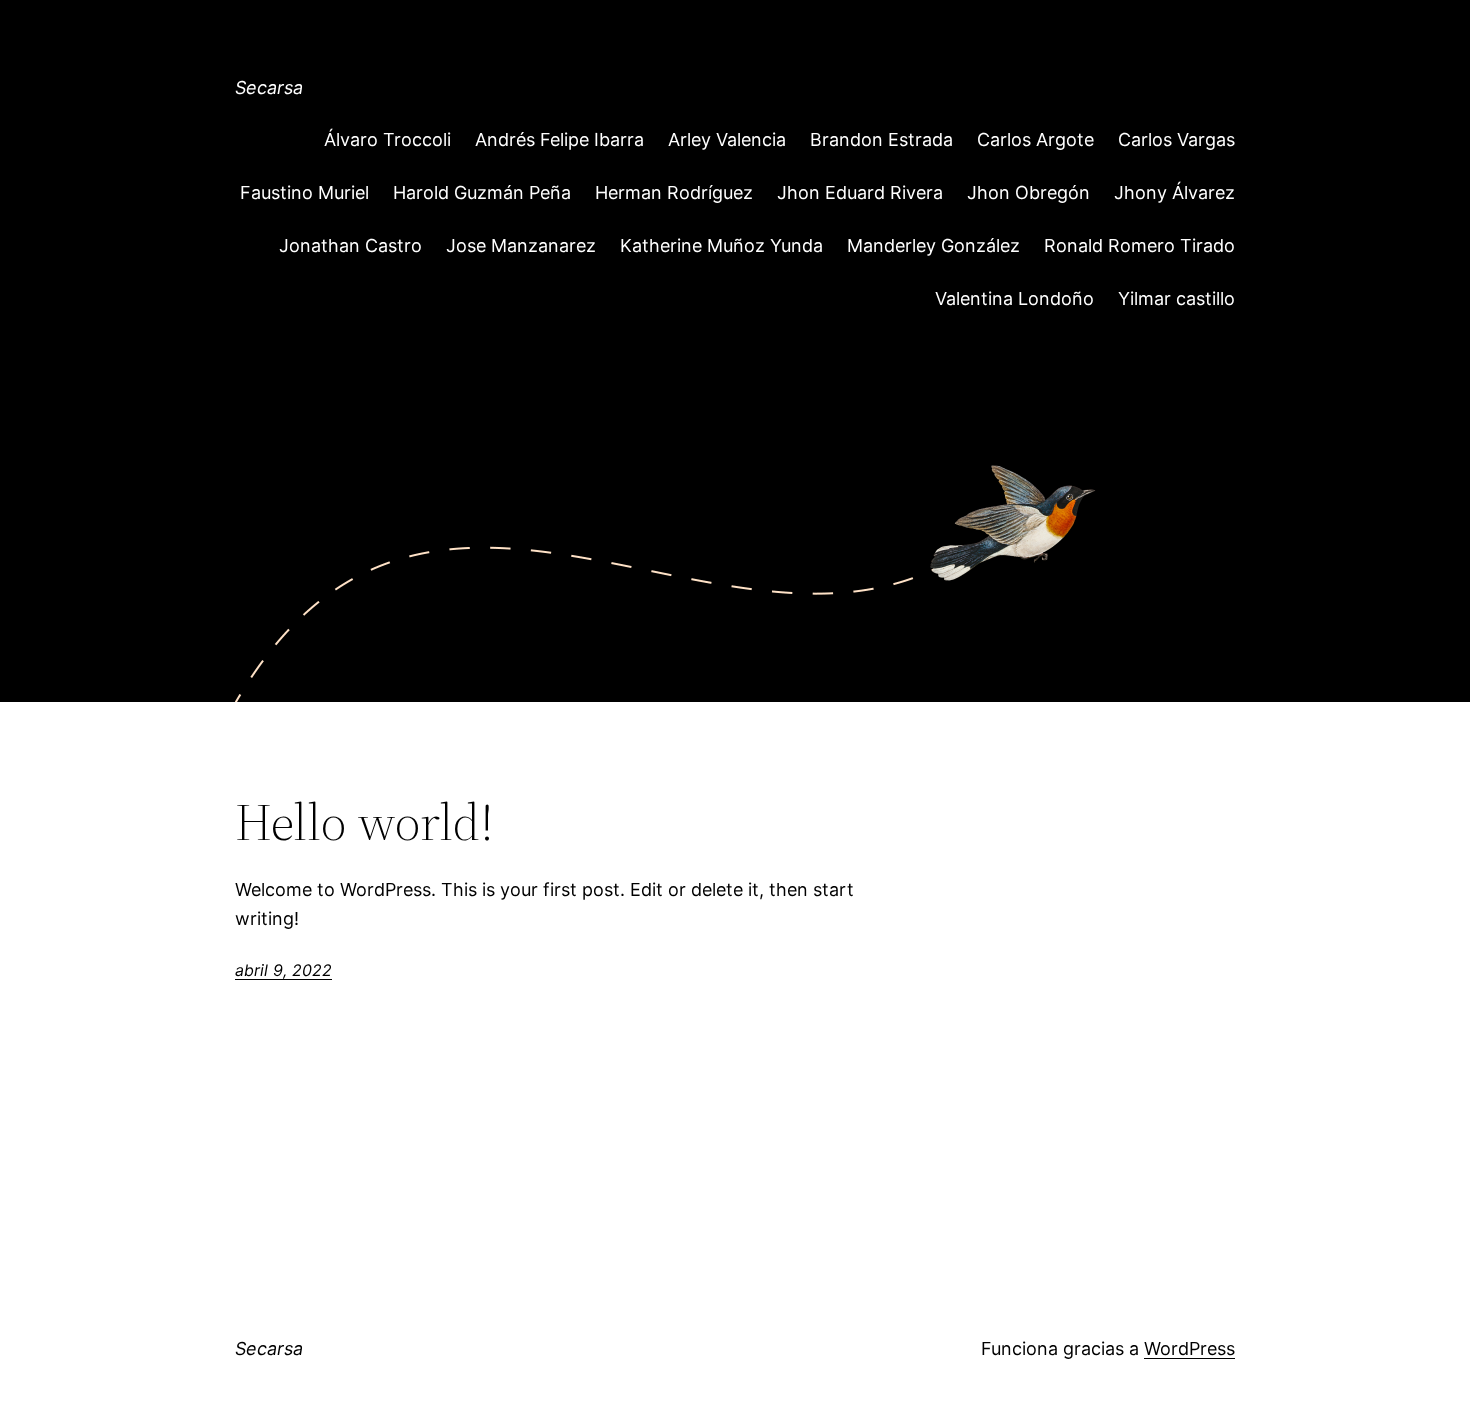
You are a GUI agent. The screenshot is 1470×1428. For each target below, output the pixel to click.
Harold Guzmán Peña (482, 192)
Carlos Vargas (1176, 139)
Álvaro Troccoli (387, 139)
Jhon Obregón (1028, 192)
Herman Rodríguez (674, 192)
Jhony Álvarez (1174, 192)
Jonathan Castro (350, 245)
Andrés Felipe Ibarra (559, 139)
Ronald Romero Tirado (1139, 245)
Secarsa (269, 87)
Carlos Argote (1035, 139)
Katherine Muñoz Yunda (721, 245)
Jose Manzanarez (521, 245)
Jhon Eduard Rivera (860, 192)
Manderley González (933, 245)
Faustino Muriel (304, 192)
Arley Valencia (727, 139)
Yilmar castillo (1176, 298)
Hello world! (364, 822)
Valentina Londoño (1014, 298)
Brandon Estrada (881, 139)
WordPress (1189, 1348)
